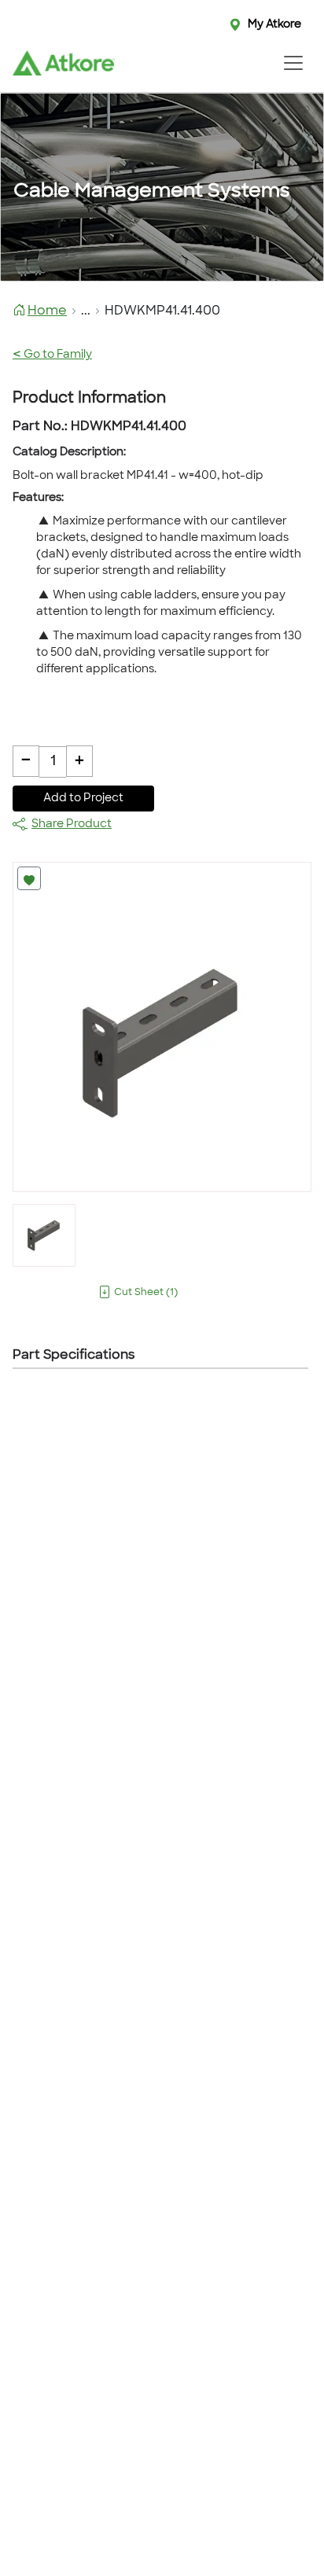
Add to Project (83, 799)
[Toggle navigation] (293, 63)
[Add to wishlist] (29, 878)
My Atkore (274, 25)
